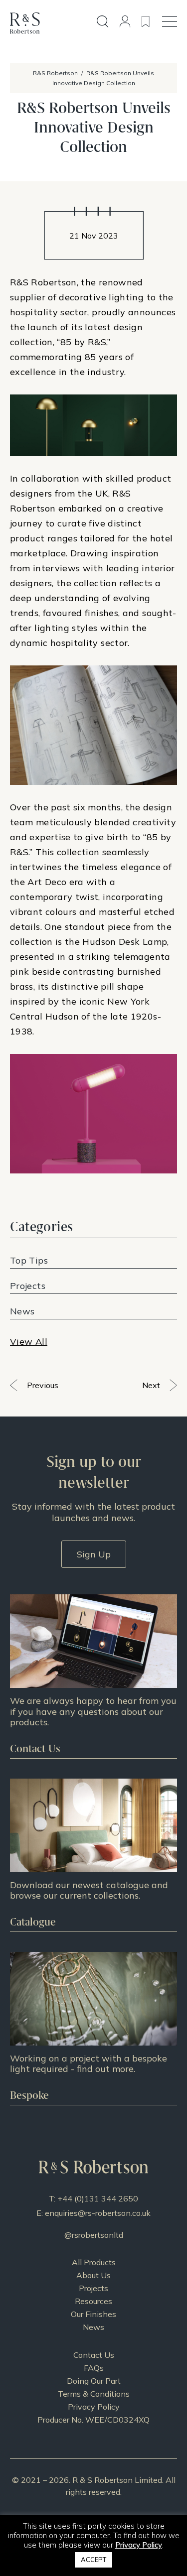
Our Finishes (93, 2314)
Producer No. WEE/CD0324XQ (93, 2420)
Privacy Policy (94, 2407)
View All (29, 1342)
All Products (94, 2262)
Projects (93, 2288)
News (93, 2327)
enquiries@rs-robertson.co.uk (98, 2213)
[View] (93, 1855)
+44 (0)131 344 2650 (98, 2198)
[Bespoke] (93, 2028)
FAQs (94, 2368)
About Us (93, 2275)
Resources (93, 2301)
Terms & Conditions (94, 2394)
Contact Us (94, 2355)
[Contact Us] (93, 1676)
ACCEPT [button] (93, 2560)
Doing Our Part (94, 2381)
